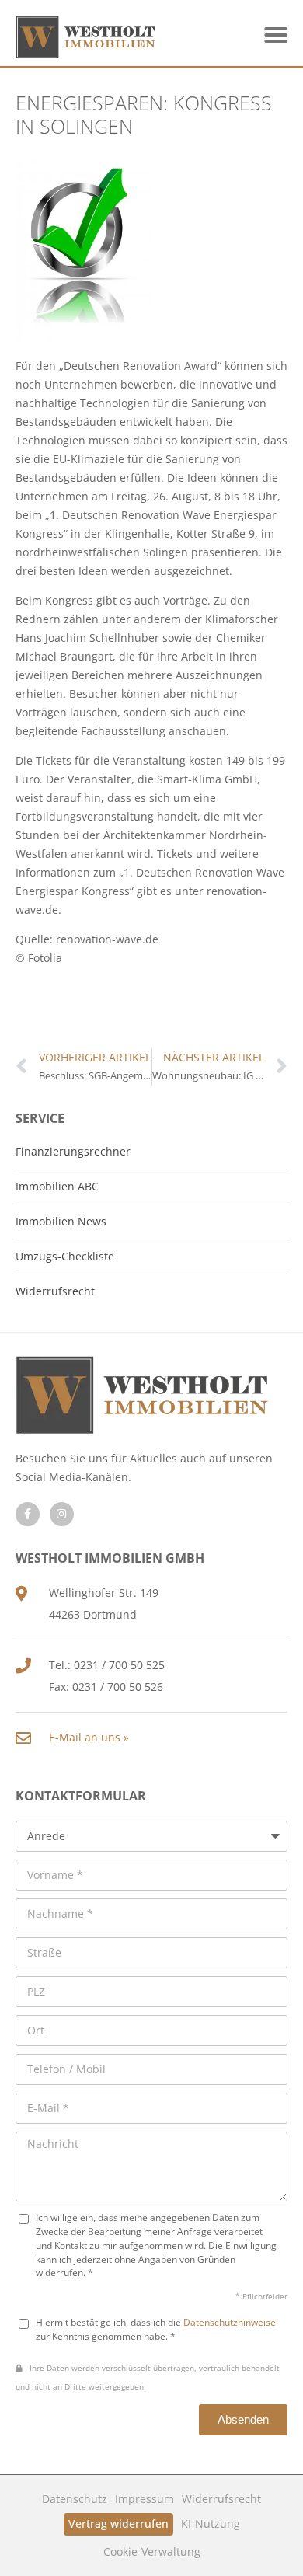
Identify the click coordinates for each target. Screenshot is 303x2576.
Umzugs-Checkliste (65, 1256)
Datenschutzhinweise (230, 2322)
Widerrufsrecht (221, 2499)
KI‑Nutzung (211, 2524)
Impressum (145, 2499)
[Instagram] (62, 1514)
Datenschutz (75, 2499)
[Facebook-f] (28, 1514)
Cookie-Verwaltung (152, 2552)
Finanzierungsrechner (73, 1151)
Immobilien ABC (57, 1186)
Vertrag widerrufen (118, 2524)
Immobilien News (61, 1221)
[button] (276, 35)
